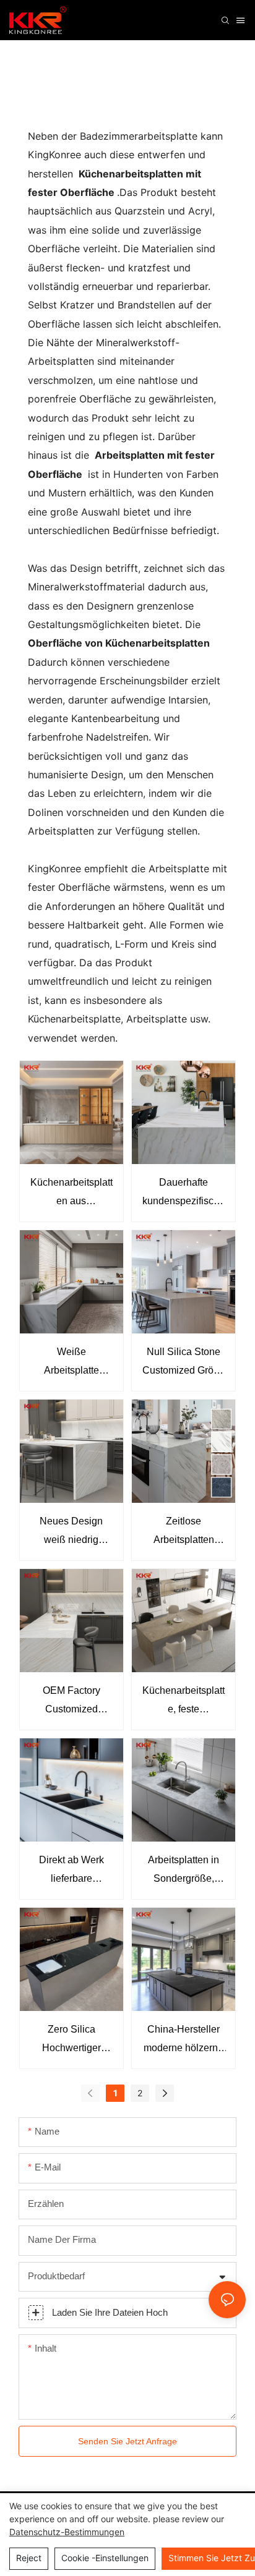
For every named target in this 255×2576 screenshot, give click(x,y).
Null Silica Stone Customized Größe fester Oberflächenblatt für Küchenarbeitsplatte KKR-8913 (184, 1363)
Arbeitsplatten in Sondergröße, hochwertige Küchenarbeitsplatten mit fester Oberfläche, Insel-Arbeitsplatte (184, 1872)
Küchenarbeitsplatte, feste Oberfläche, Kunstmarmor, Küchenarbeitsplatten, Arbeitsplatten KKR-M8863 (184, 1702)
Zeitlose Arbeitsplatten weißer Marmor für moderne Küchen (184, 1533)
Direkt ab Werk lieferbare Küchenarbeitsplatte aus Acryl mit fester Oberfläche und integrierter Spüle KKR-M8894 (71, 1872)
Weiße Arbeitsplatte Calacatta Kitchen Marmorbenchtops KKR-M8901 (71, 1363)
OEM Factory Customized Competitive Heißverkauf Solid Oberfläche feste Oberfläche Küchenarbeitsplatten (71, 1702)
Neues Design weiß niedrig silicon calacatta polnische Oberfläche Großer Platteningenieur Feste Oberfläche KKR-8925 (71, 1533)
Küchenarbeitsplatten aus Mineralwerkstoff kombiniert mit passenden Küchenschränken (71, 1194)
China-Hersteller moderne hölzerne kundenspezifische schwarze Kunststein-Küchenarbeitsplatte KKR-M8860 (184, 2041)
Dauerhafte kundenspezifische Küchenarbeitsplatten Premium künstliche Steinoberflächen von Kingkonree (184, 1194)
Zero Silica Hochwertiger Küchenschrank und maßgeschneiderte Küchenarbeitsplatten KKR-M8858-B (71, 2041)
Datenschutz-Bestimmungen (67, 2532)
